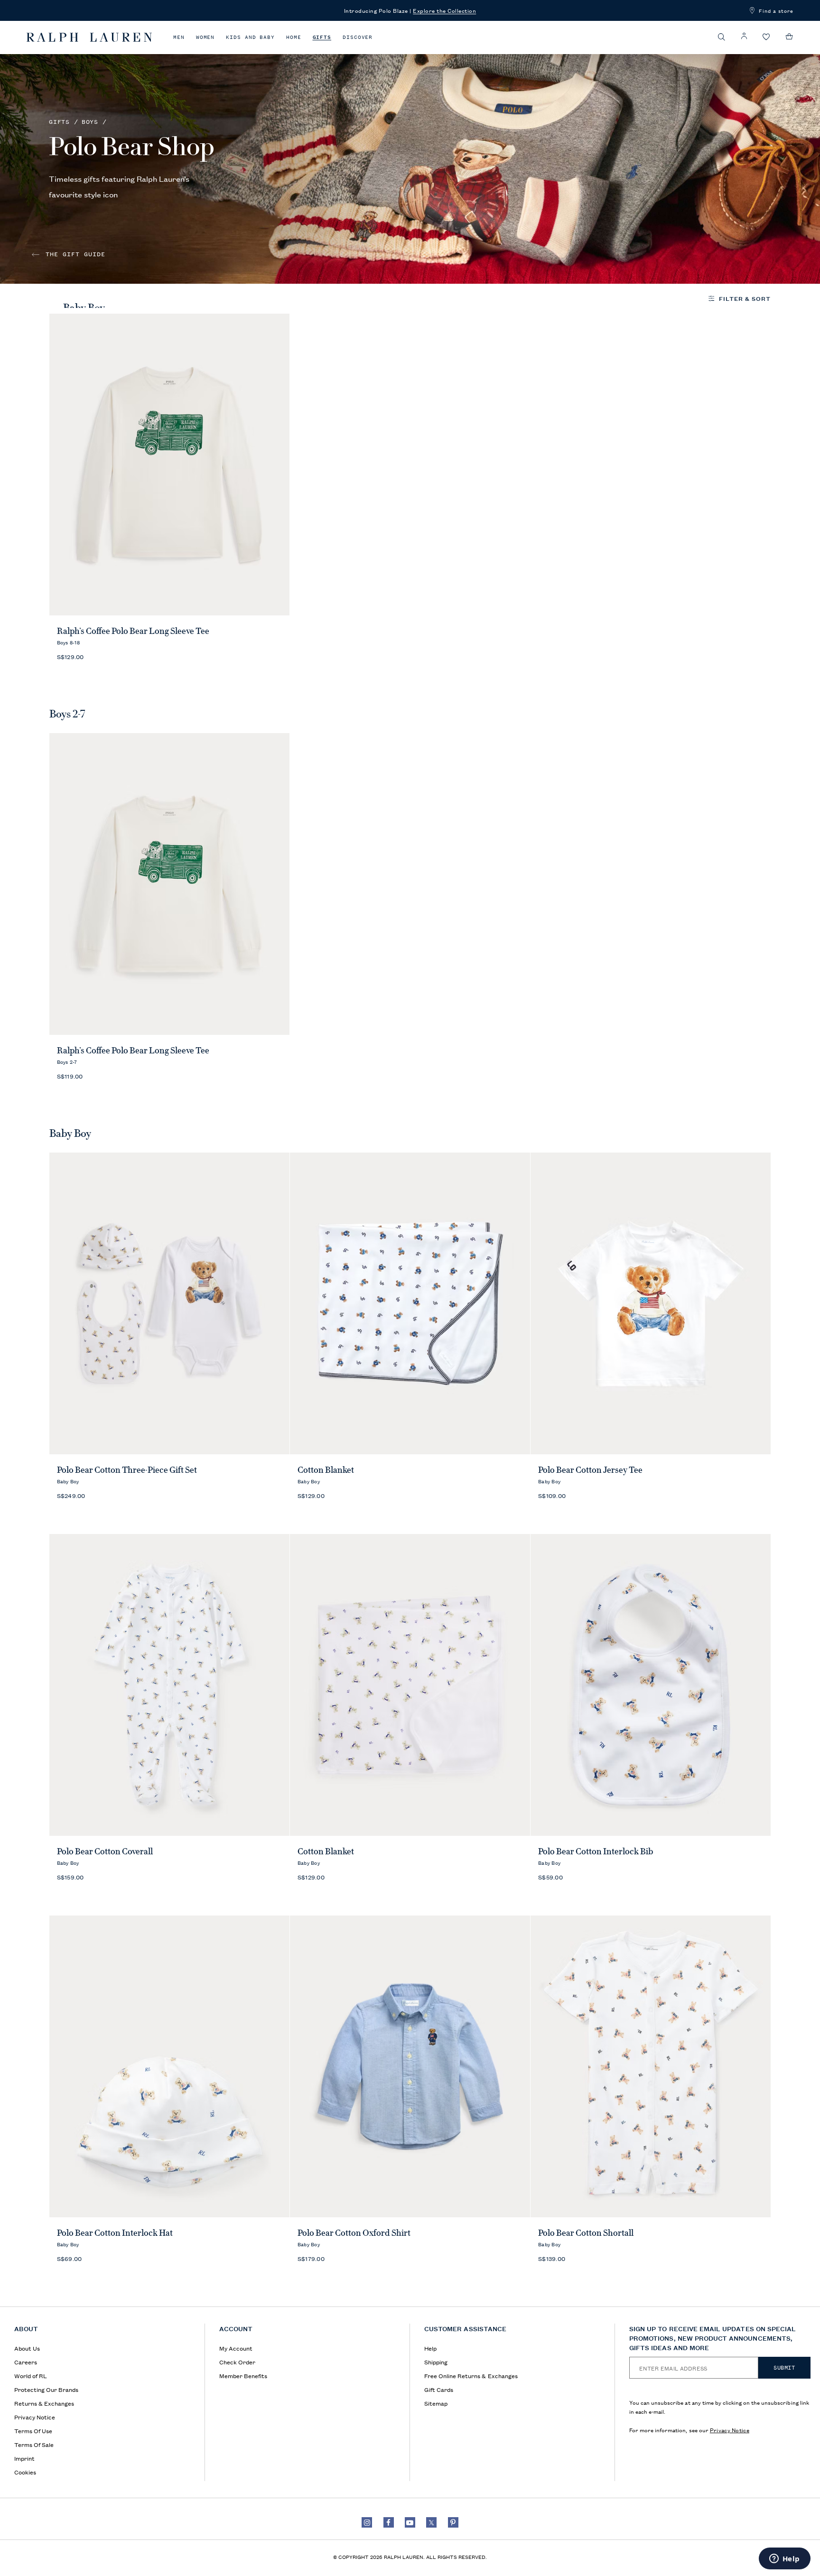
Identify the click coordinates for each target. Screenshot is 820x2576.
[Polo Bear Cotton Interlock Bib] (651, 1685)
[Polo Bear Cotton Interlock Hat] (170, 2066)
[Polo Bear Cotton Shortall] (651, 2066)
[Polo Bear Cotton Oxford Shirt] (410, 2066)
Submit (784, 2368)
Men (179, 37)
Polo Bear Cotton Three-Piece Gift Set (127, 1470)
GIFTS (59, 122)
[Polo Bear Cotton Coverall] (170, 1685)
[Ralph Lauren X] (431, 2522)
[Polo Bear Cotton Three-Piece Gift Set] (170, 1303)
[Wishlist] (766, 37)
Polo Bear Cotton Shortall (586, 2233)
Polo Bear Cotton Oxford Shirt (354, 2233)
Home (294, 37)
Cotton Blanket (326, 1470)
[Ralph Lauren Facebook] (389, 2522)
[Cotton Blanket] (410, 1303)
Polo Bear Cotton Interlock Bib (596, 1851)
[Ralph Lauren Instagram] (367, 2522)
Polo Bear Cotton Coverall (105, 1851)
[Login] (744, 36)
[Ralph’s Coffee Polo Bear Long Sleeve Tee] (170, 465)
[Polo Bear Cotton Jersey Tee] (651, 1303)
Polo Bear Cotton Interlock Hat (115, 2233)
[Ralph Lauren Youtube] (410, 2522)
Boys (90, 122)
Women (205, 37)
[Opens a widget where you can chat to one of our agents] (784, 2559)
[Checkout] (789, 37)
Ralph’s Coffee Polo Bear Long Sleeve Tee (133, 631)
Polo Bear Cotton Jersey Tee (590, 1470)
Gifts (322, 37)
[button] (722, 37)
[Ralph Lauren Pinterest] (453, 2522)
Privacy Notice (730, 2430)
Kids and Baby (250, 37)
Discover (358, 37)
